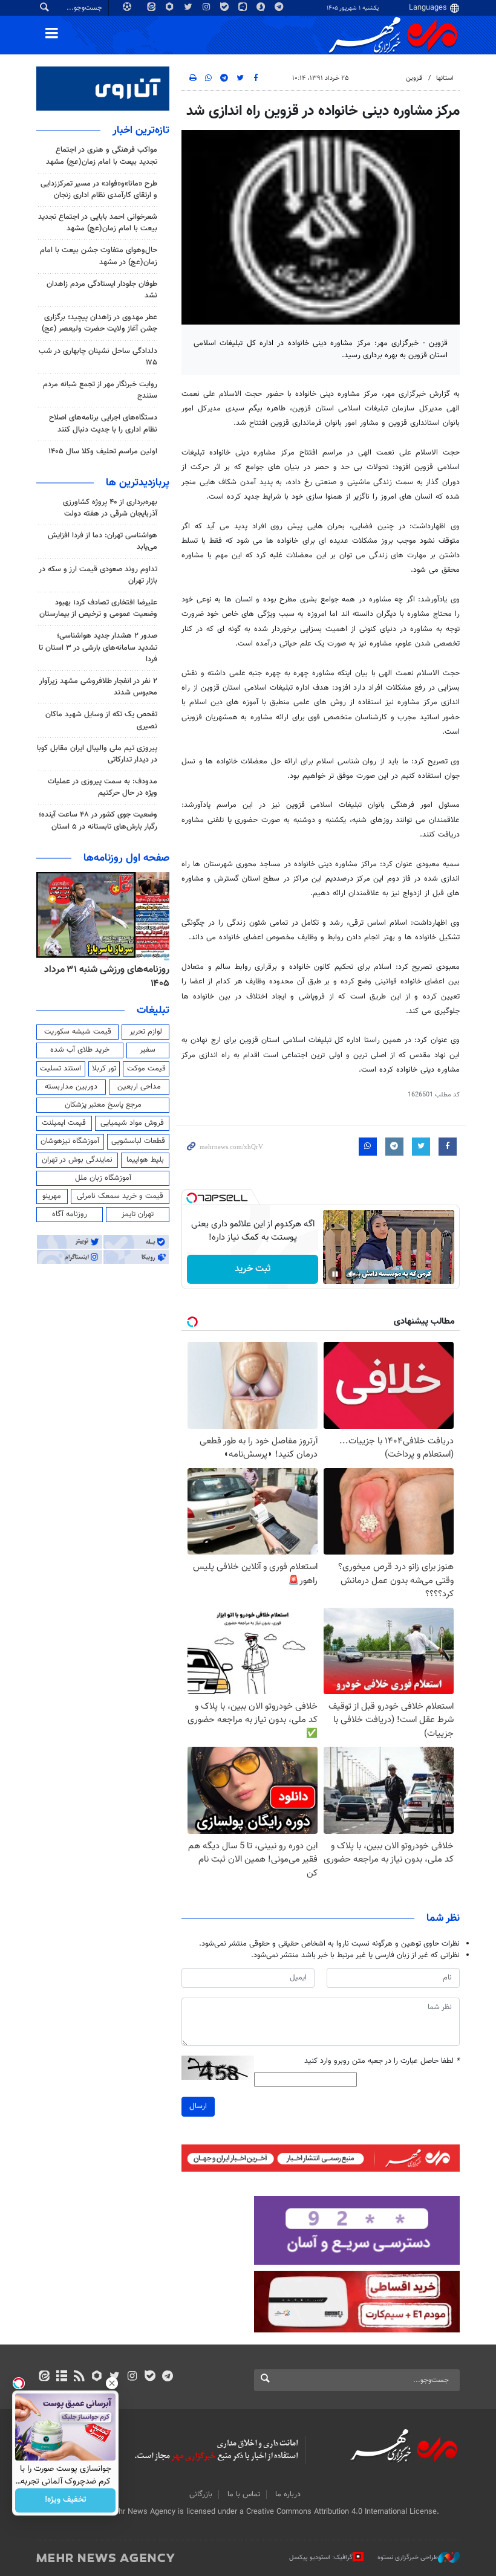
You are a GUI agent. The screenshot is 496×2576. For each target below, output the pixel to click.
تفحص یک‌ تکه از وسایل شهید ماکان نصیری (101, 720)
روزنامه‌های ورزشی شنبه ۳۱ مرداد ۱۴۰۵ (107, 976)
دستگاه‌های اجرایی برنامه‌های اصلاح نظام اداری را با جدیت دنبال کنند (103, 423)
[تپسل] (192, 1198)
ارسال (198, 2106)
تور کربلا (104, 1069)
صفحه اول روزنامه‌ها (126, 858)
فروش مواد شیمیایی (132, 1123)
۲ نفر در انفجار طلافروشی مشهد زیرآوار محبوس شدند (98, 687)
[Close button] (112, 2383)
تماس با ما (244, 2494)
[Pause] (335, 1274)
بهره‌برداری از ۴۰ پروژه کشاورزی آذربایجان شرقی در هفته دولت (110, 508)
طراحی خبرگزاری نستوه (408, 2558)
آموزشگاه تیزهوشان (70, 1141)
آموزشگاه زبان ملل (103, 1178)
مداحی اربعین (139, 1087)
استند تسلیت (60, 1069)
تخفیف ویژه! (66, 2500)
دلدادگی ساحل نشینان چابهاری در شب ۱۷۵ (98, 357)
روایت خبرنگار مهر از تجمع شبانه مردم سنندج (100, 390)
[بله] (150, 2377)
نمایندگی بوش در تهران (77, 1160)
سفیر (148, 1050)
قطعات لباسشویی (138, 1141)
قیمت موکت (146, 1069)
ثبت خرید (253, 1269)
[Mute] (352, 1274)
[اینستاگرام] (132, 2377)
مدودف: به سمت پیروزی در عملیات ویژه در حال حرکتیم (103, 787)
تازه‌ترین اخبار (141, 131)
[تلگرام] (167, 2377)
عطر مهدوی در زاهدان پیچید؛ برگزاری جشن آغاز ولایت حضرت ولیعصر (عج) (100, 323)
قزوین (414, 78)
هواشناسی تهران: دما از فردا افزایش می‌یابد (103, 541)
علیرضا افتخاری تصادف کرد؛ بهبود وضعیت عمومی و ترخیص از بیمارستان (98, 608)
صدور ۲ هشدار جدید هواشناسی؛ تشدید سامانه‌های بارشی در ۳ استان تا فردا (98, 647)
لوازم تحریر (146, 1032)
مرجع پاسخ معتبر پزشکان (103, 1105)
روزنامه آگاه (70, 1214)
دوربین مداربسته (71, 1087)
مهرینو (52, 1196)
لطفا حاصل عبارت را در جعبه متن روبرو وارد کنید (382, 2061)
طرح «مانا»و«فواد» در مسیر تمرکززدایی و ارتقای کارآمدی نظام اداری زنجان (99, 189)
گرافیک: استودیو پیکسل (321, 2558)
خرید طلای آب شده (80, 1050)
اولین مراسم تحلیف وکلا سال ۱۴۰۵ (103, 451)
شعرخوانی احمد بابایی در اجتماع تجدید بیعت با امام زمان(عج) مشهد (98, 223)
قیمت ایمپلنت (64, 1123)
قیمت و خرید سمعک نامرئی (120, 1196)
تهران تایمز (138, 1214)
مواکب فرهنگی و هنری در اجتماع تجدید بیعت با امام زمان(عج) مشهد (102, 156)
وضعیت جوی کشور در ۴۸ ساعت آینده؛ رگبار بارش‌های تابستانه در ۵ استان (98, 820)
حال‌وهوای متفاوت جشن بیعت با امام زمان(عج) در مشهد (99, 256)
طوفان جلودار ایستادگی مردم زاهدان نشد (102, 290)
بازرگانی (201, 2494)
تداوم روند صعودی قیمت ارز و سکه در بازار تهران (98, 575)
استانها (445, 78)
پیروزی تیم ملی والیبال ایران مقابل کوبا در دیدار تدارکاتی (97, 754)
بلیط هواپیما (145, 1160)
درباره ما (288, 2494)
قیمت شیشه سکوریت (78, 1032)
